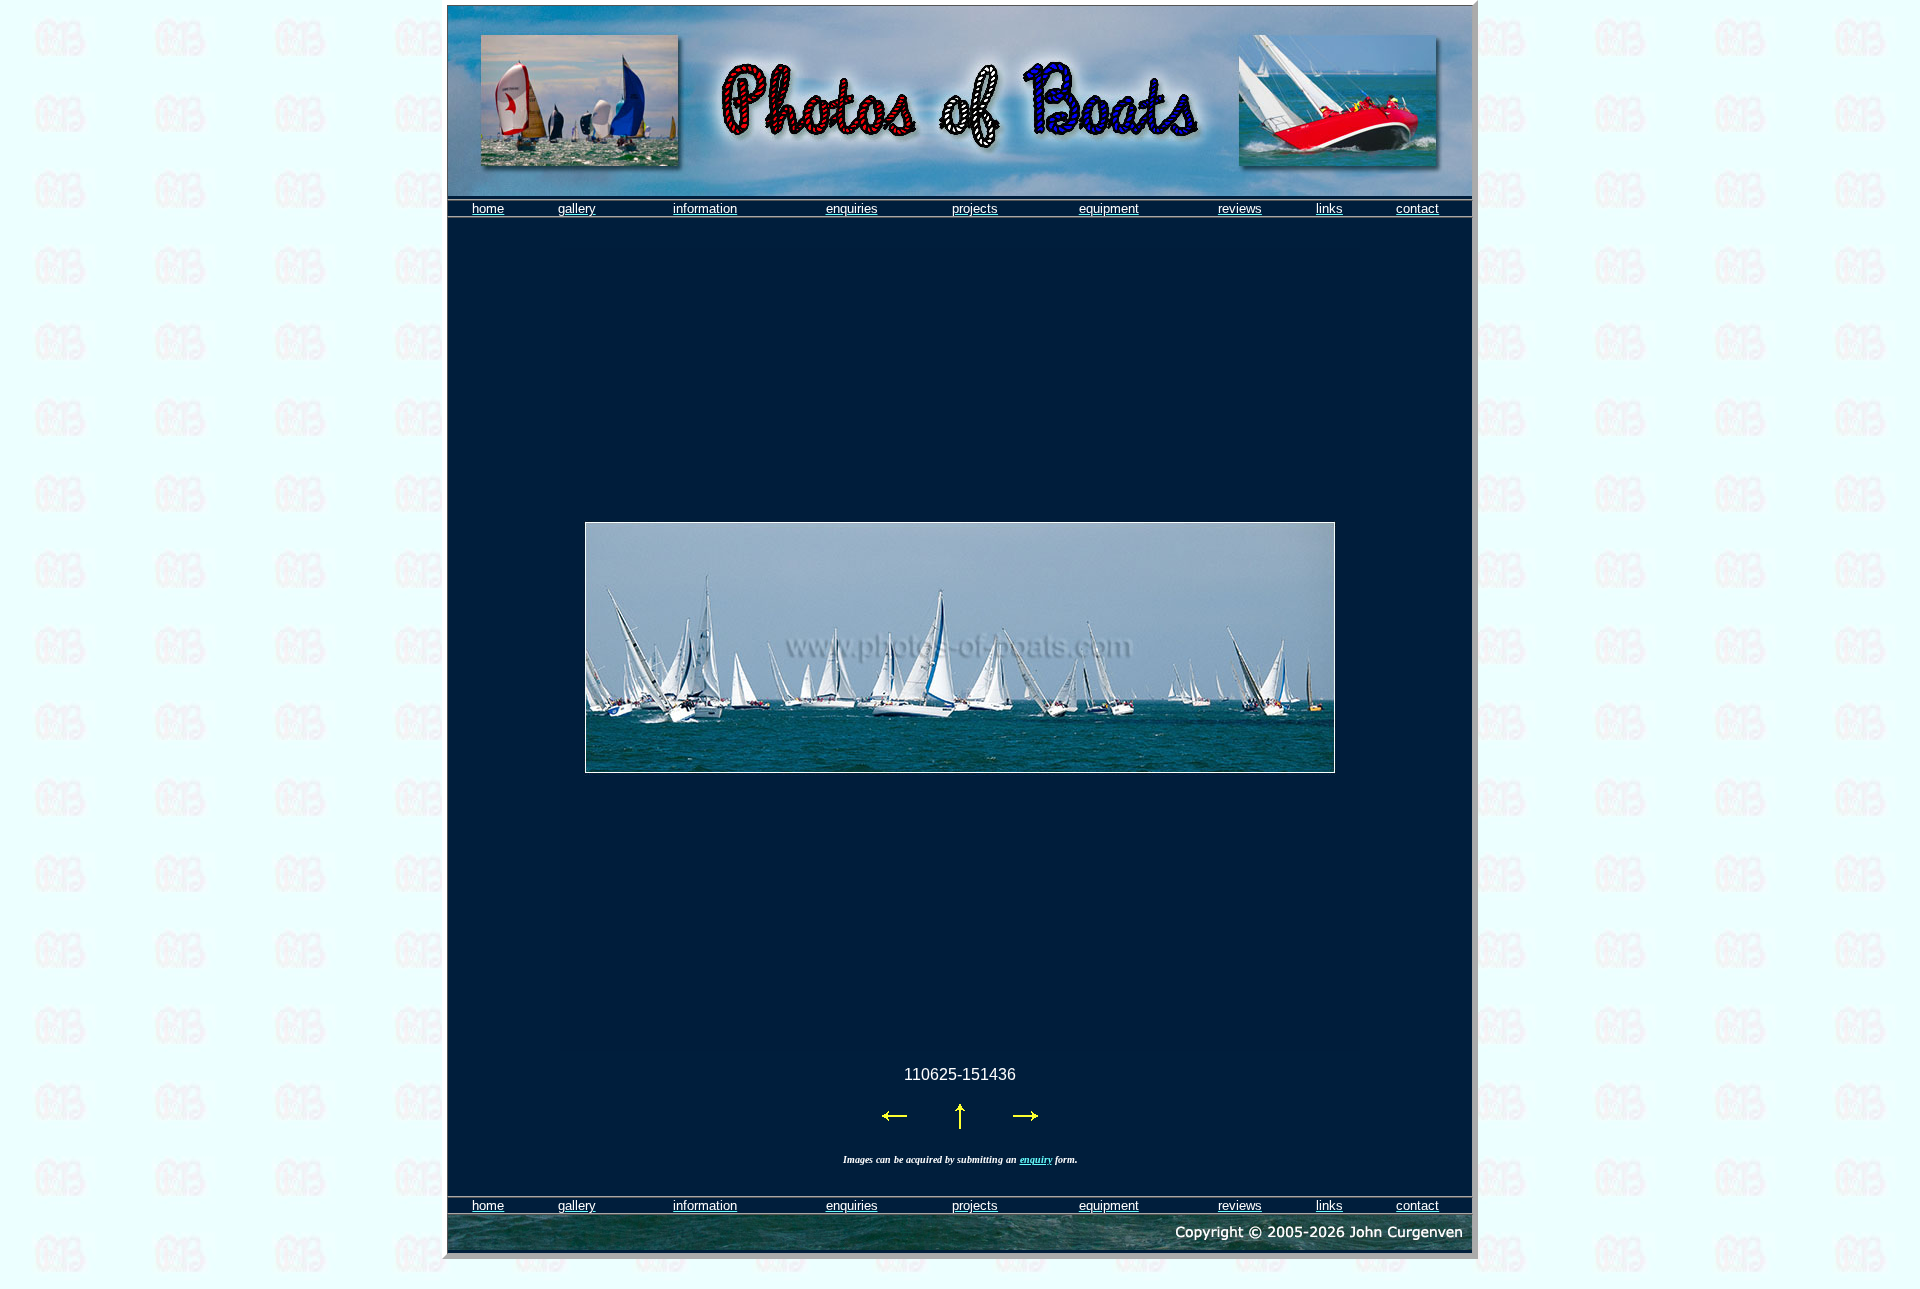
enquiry (1036, 1159)
